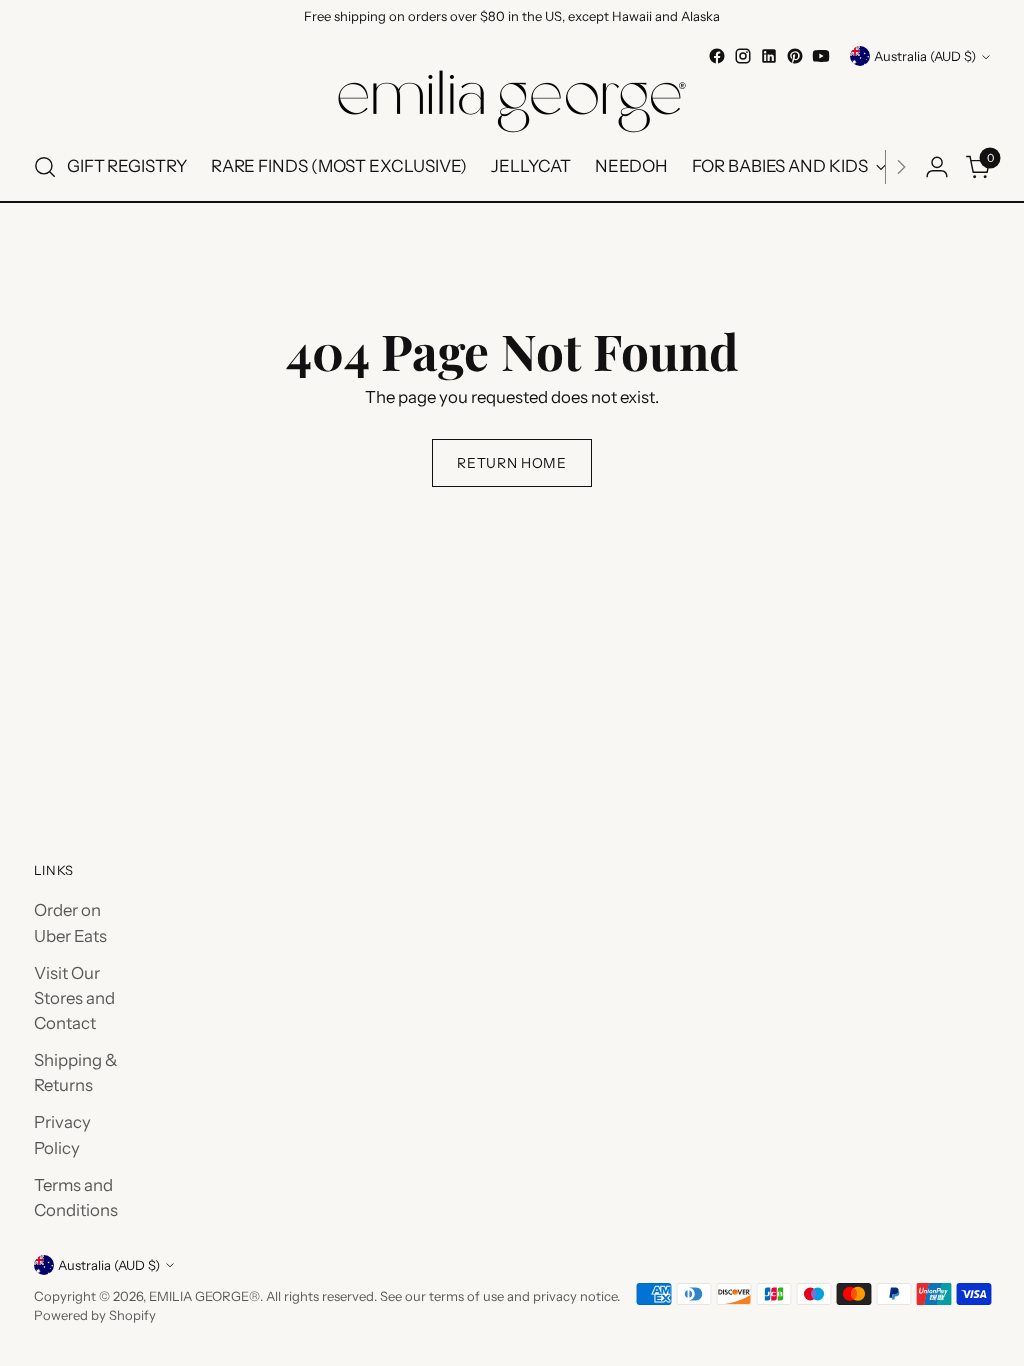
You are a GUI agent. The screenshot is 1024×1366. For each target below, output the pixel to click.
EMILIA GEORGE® (204, 1296)
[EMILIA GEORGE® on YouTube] (821, 56)
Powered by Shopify (95, 1315)
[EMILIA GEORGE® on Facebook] (717, 56)
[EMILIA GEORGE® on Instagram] (743, 56)
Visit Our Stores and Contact (74, 998)
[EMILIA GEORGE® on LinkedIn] (769, 56)
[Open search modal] (45, 167)
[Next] (901, 167)
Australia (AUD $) (925, 56)
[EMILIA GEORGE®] (512, 101)
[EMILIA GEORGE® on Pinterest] (795, 56)
